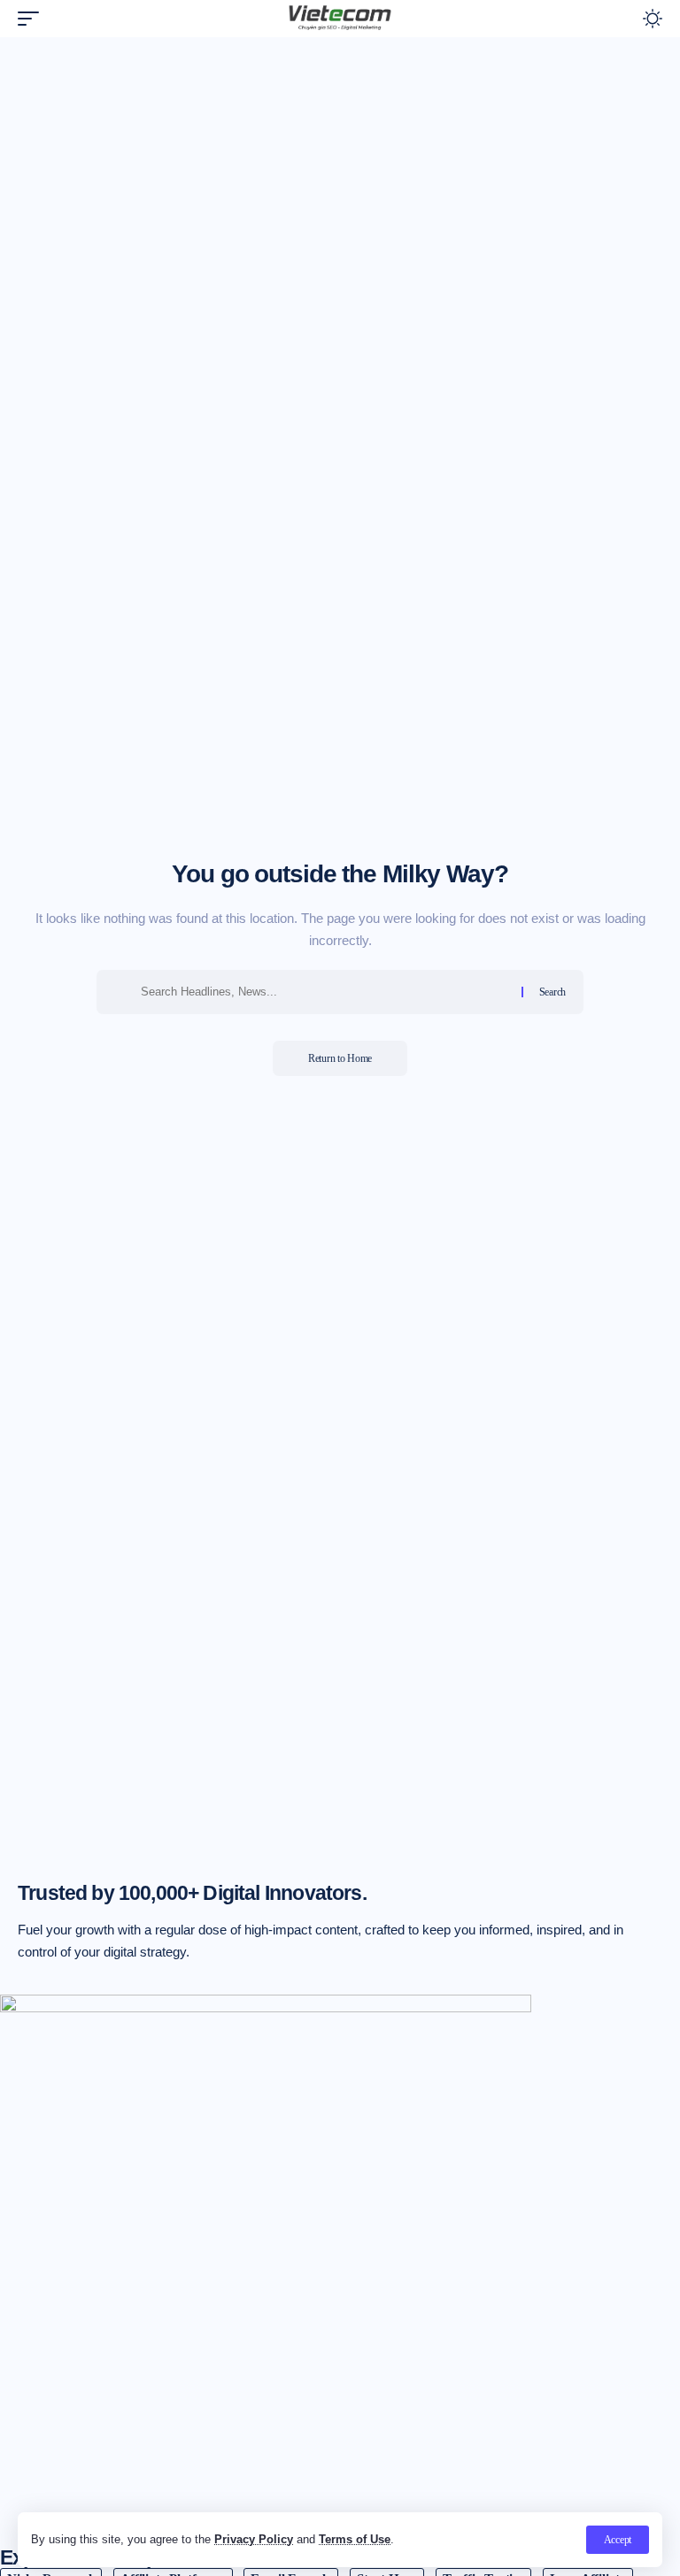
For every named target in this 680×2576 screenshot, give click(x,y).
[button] (618, 2540)
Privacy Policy (254, 2539)
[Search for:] (325, 992)
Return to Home (340, 1058)
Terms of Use (355, 2539)
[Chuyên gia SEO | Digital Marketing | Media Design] (340, 19)
